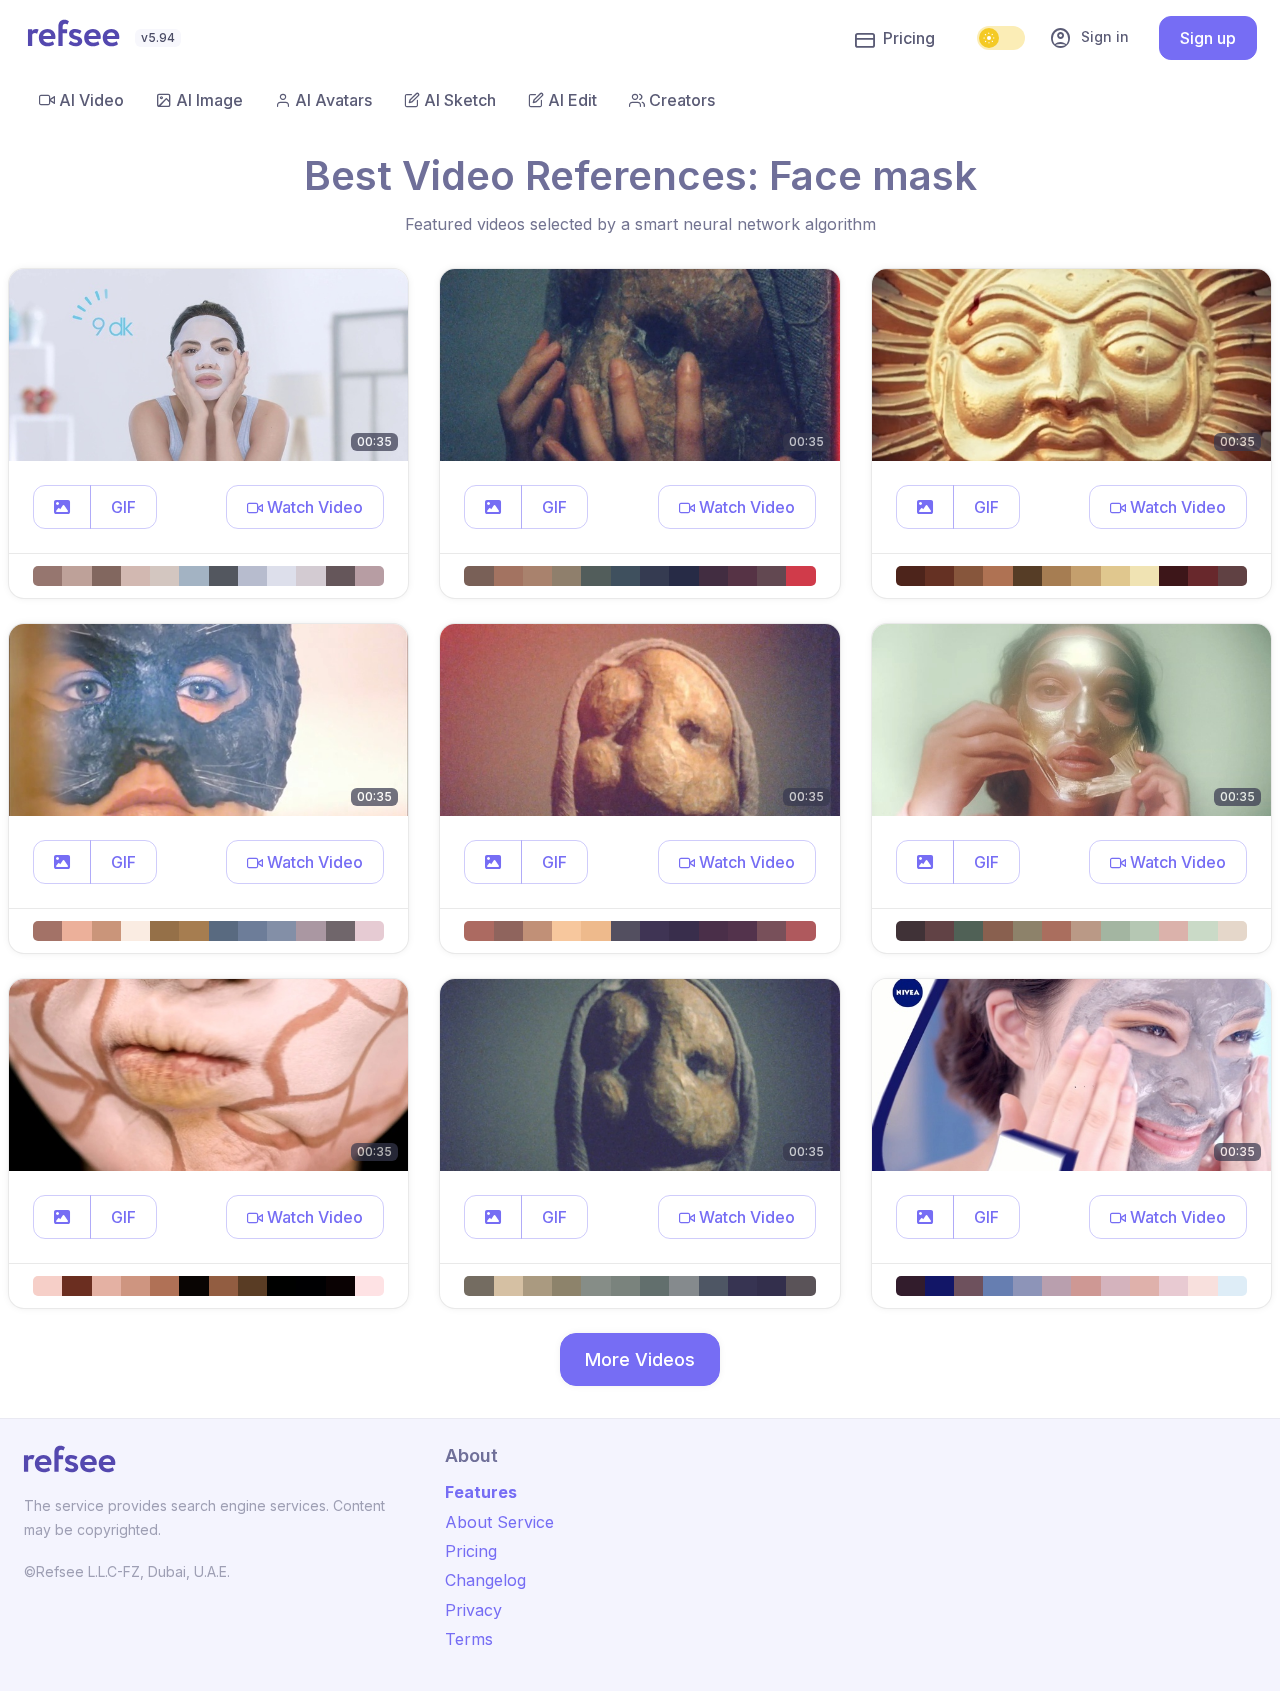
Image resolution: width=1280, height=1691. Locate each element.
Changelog (485, 1580)
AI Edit (572, 100)
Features (481, 1492)
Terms (469, 1639)
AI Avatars (333, 100)
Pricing (909, 38)
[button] (62, 507)
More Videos (640, 1359)
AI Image (209, 100)
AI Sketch (460, 100)
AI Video (91, 100)
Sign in (1089, 38)
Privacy (473, 1610)
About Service (499, 1522)
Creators (682, 100)
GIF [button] (123, 507)
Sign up (1208, 38)
